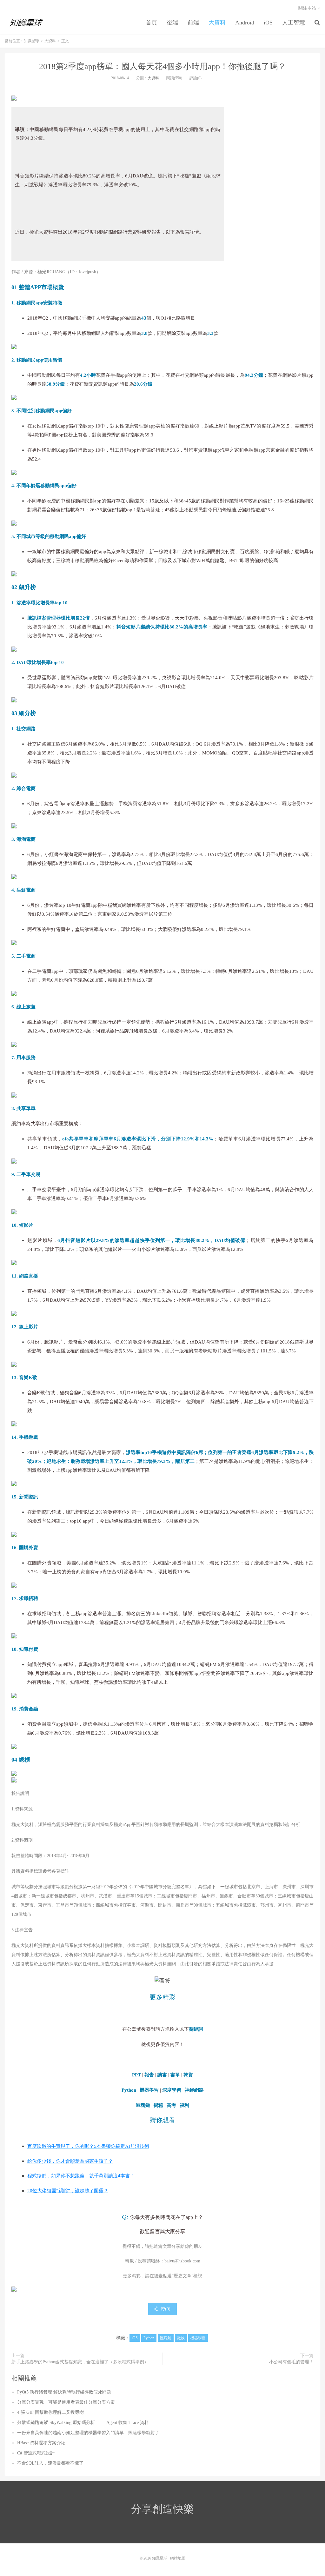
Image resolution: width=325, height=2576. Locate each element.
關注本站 (308, 8)
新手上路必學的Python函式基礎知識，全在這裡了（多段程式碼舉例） (80, 2362)
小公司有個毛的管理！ (291, 2362)
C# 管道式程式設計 (36, 2453)
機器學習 (198, 2338)
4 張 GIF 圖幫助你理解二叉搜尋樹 (50, 2412)
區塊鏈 (166, 2338)
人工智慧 (294, 23)
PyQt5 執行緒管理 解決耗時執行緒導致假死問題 (64, 2392)
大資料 (217, 23)
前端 (193, 23)
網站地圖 (178, 2558)
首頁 (151, 23)
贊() (166, 2309)
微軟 (181, 2338)
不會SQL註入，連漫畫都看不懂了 (50, 2463)
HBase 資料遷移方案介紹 (41, 2443)
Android (245, 23)
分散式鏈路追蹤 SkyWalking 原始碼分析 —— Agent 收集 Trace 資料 (83, 2423)
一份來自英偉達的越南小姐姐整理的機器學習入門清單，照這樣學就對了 (88, 2433)
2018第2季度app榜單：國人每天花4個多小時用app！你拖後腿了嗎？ (162, 66)
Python (149, 2338)
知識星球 (27, 23)
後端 (172, 23)
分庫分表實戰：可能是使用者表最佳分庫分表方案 (66, 2402)
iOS (268, 23)
